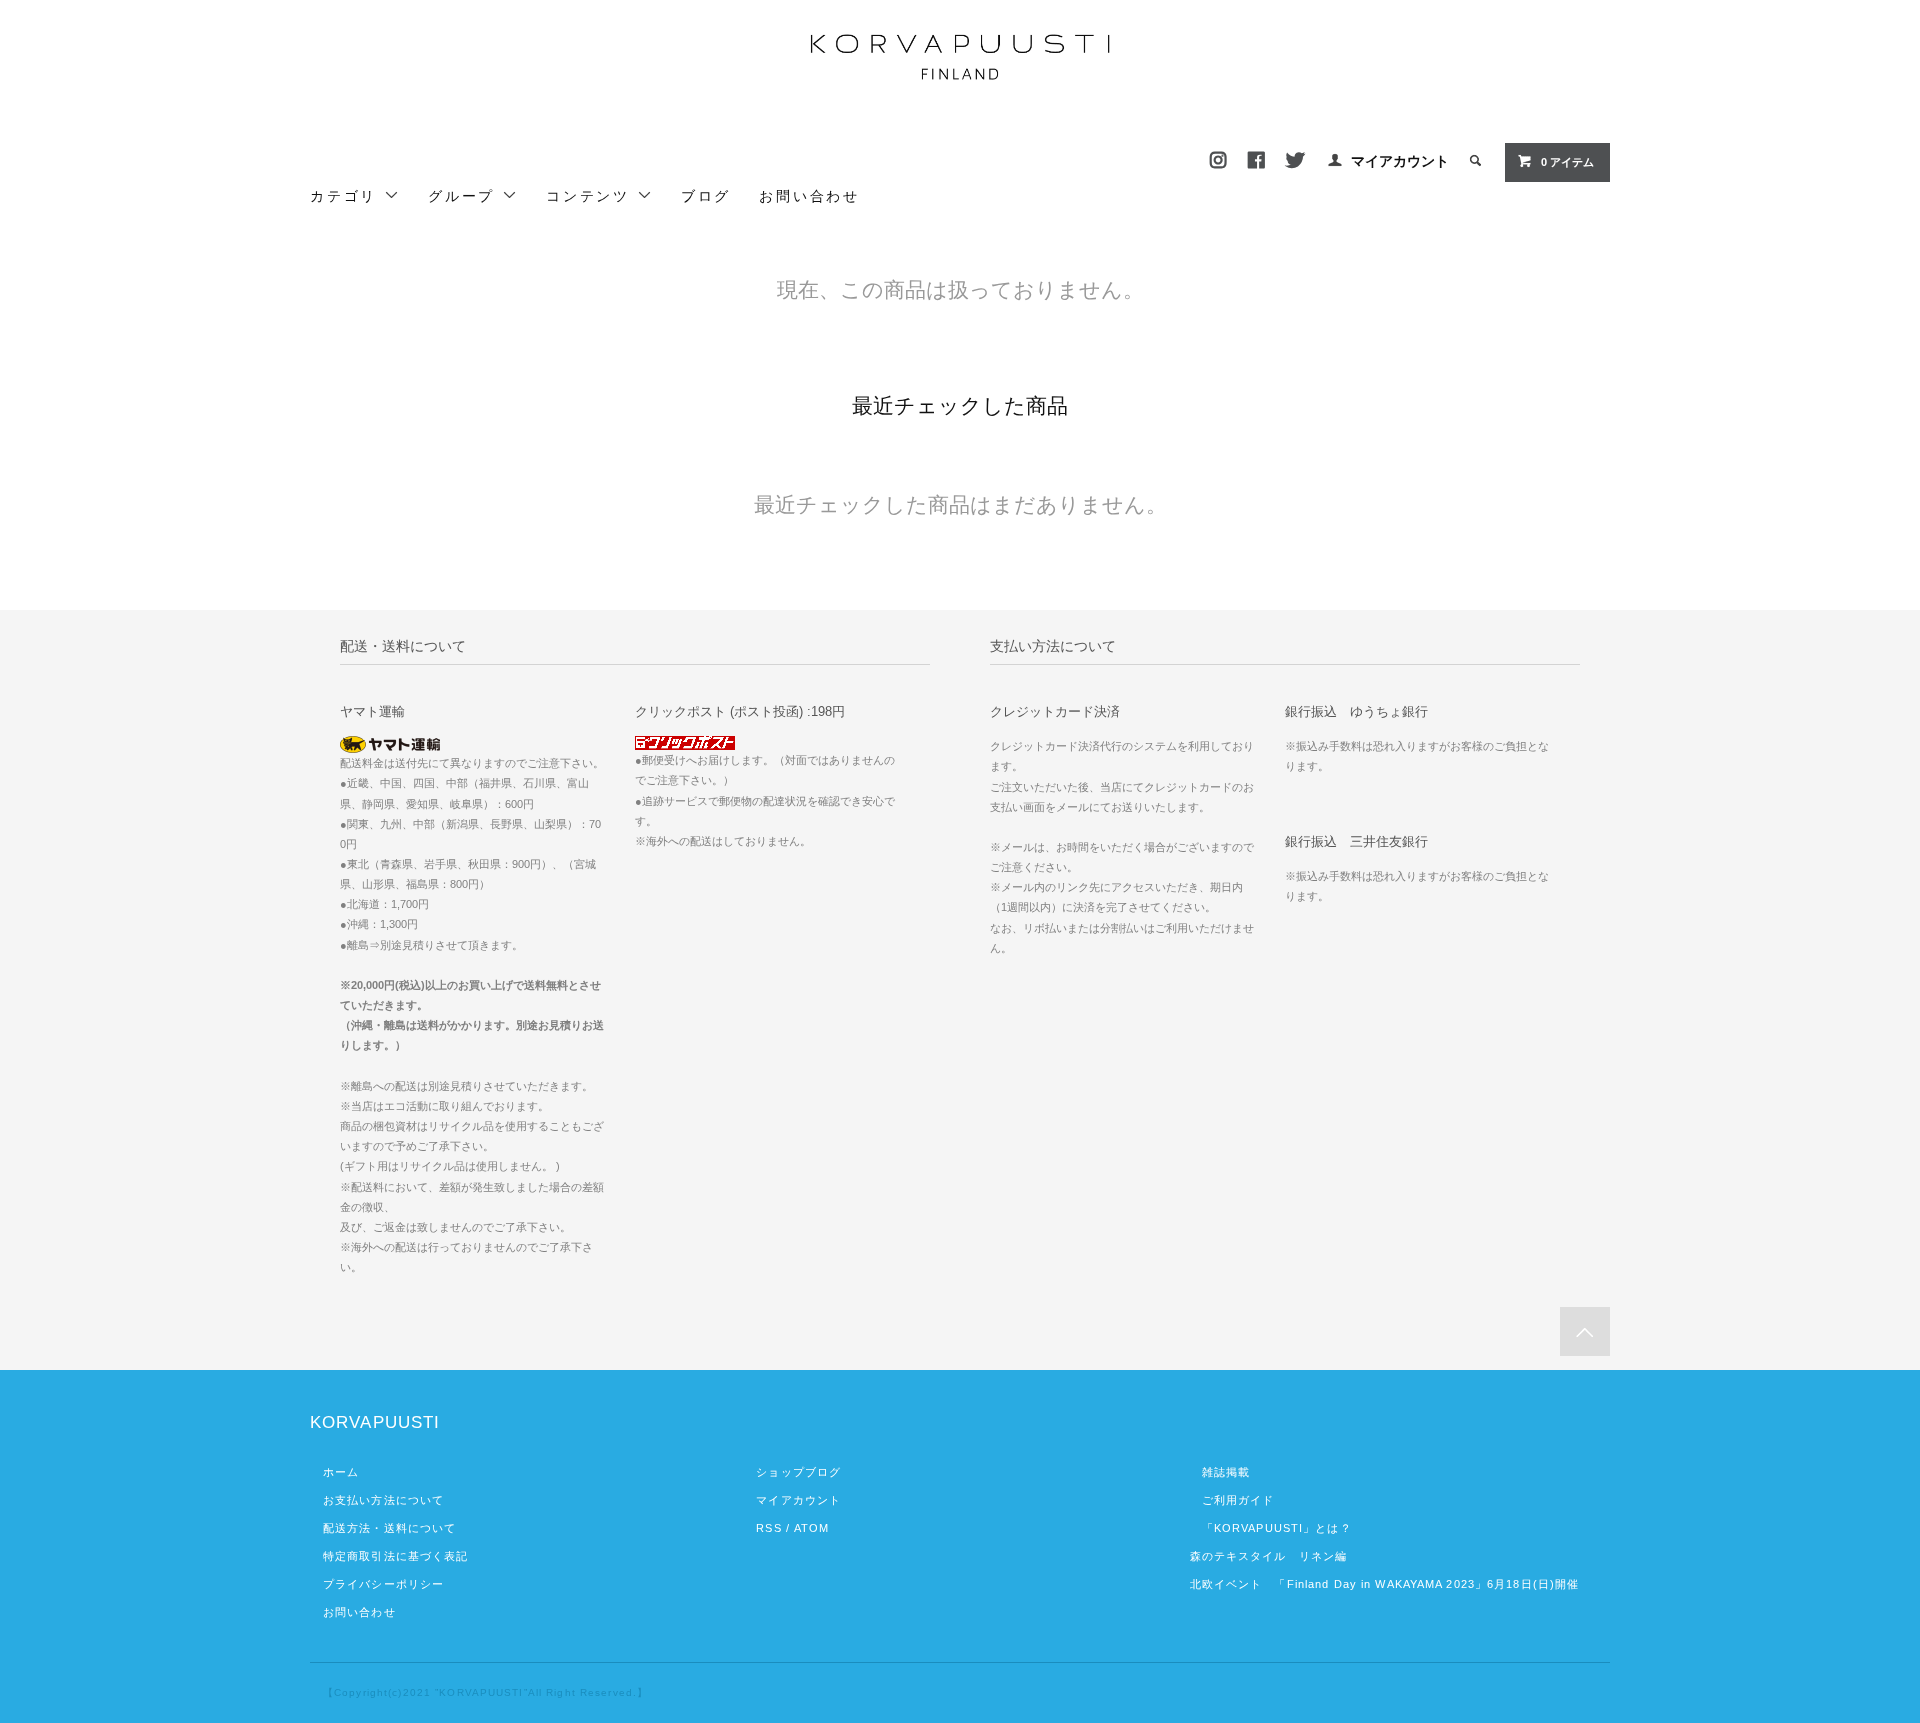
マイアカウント (1400, 161)
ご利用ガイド (1232, 1500)
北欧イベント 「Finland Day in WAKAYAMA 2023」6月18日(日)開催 (1385, 1584)
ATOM (811, 1528)
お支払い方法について (383, 1500)
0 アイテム (1567, 162)
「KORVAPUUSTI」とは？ (1271, 1528)
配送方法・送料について (389, 1528)
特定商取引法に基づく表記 (395, 1556)
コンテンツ (591, 196)
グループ (465, 196)
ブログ (706, 196)
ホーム (341, 1472)
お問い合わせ (809, 196)
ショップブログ (798, 1472)
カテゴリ (347, 196)
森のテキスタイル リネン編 (1269, 1556)
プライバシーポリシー (383, 1584)
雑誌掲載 (1220, 1472)
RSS (768, 1528)
